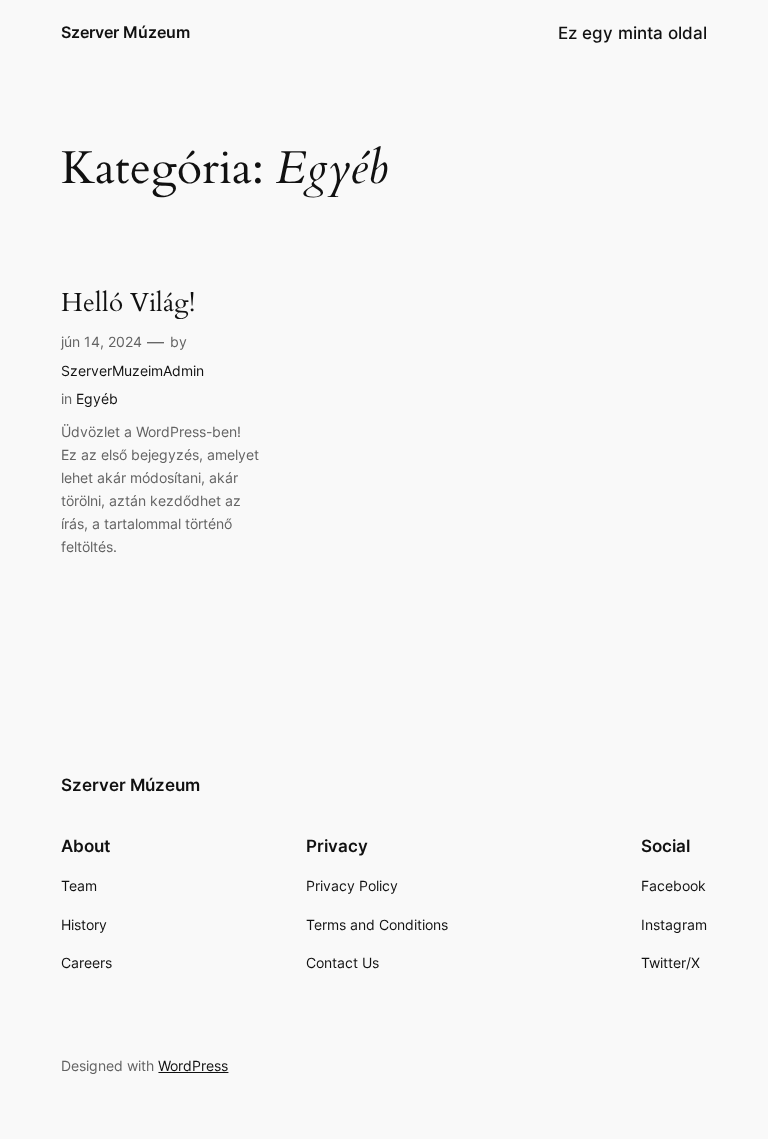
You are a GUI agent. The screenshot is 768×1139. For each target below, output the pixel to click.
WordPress (193, 1065)
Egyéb (97, 398)
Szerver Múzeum (125, 32)
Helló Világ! (128, 303)
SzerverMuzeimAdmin (132, 370)
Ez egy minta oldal (632, 33)
